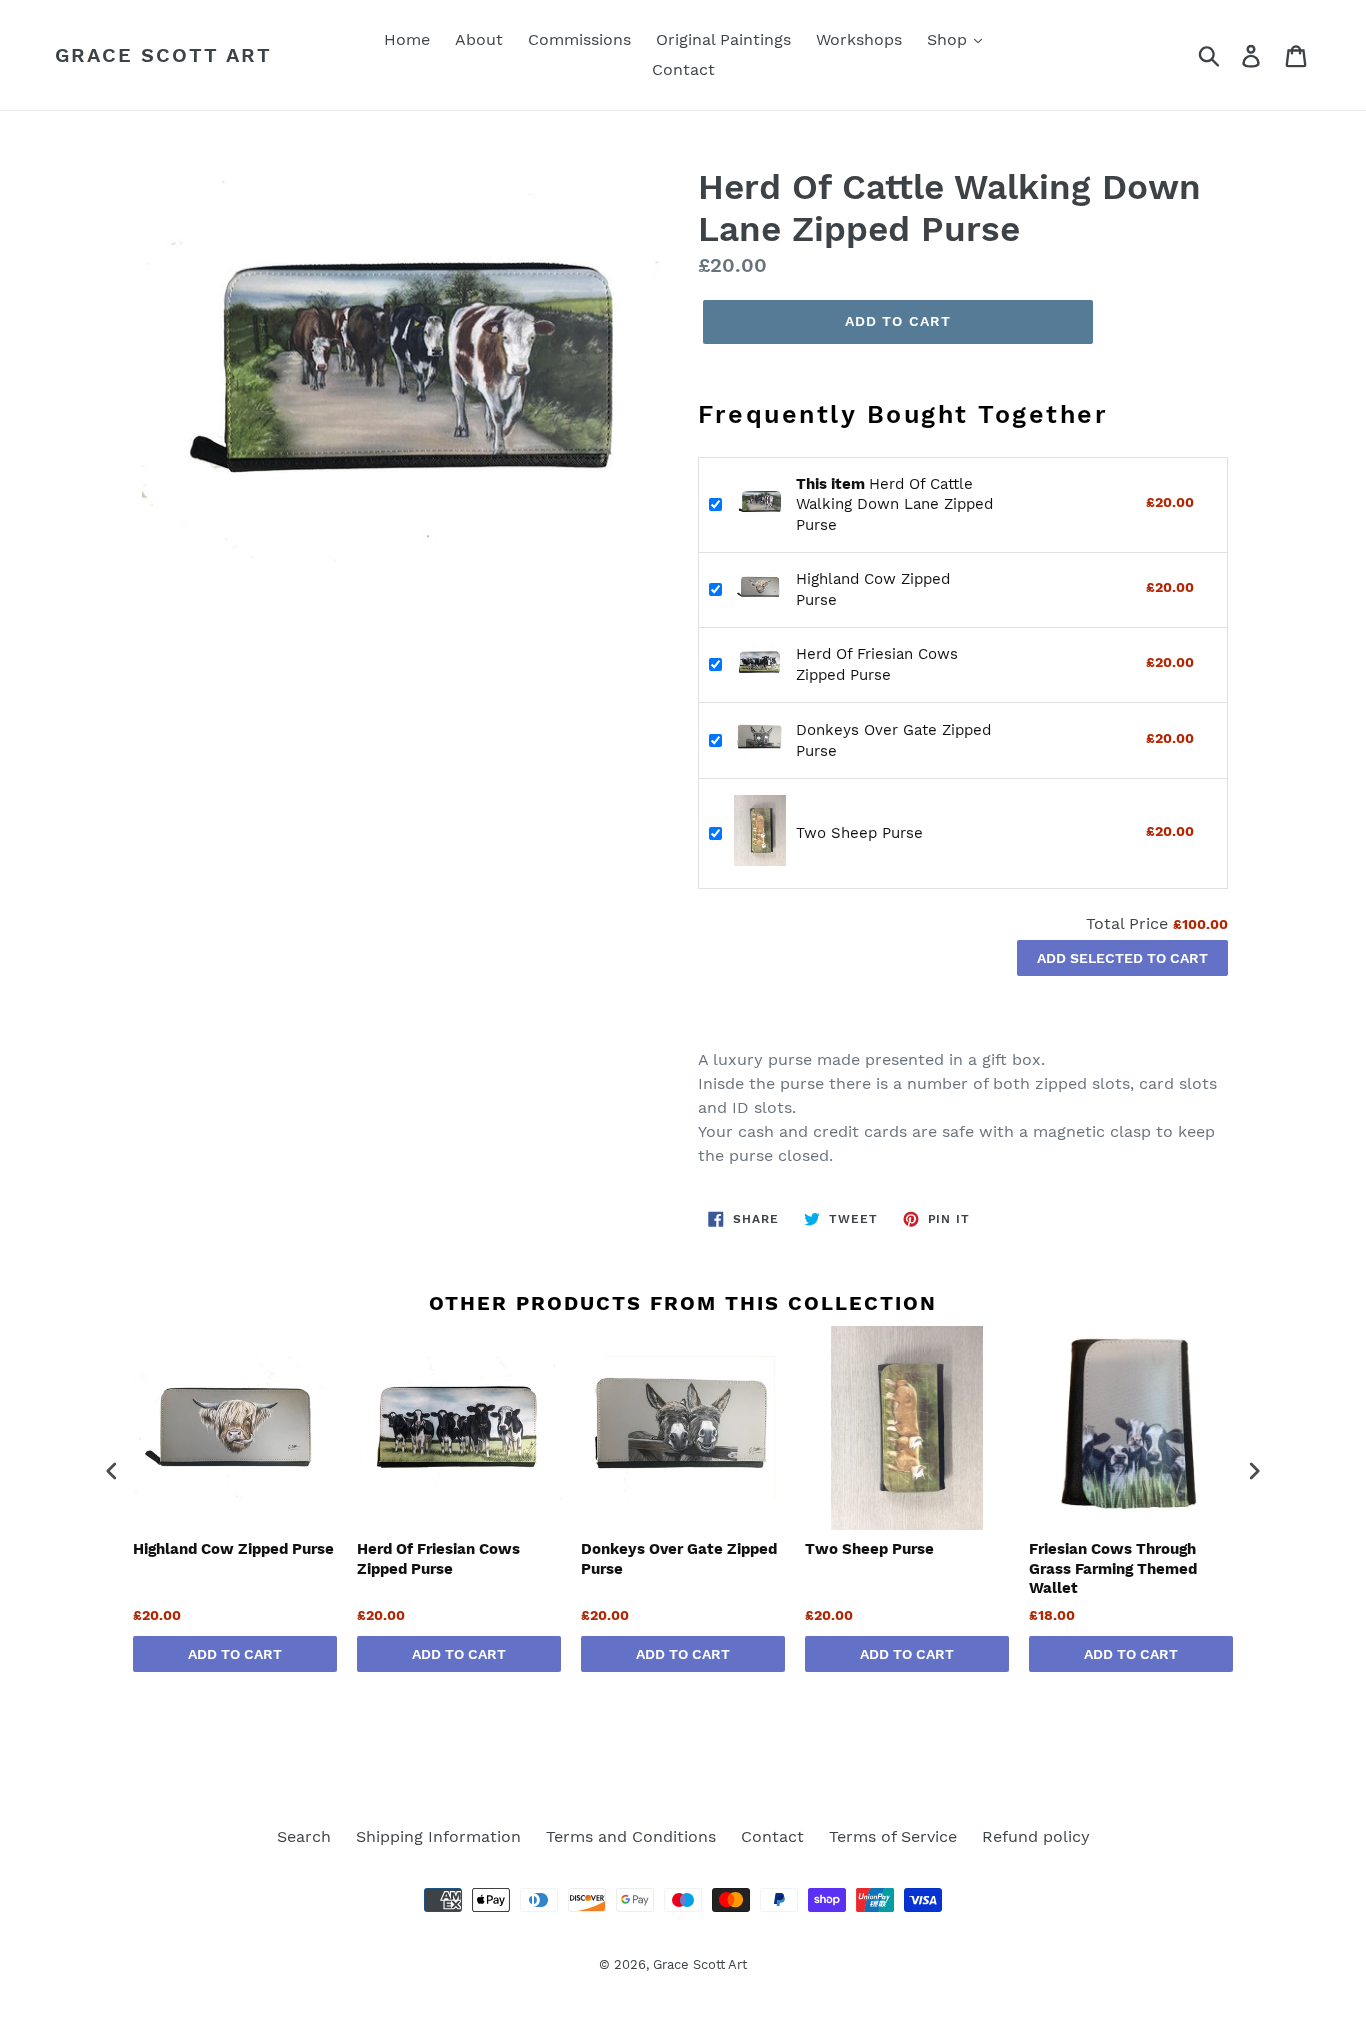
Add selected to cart (1122, 958)
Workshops (859, 39)
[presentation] (112, 1471)
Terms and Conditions (631, 1836)
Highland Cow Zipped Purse (233, 1549)
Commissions (579, 39)
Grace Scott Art (163, 55)
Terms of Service (893, 1836)
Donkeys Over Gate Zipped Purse (679, 1559)
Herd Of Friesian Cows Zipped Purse (438, 1559)
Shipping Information (438, 1836)
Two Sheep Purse (859, 833)
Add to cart (235, 1654)
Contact (683, 69)
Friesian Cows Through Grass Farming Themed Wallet (1113, 1568)
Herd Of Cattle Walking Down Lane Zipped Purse (894, 505)
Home (407, 39)
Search (304, 1836)
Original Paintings (723, 39)
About (479, 39)
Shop (949, 39)
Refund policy (1036, 1836)
